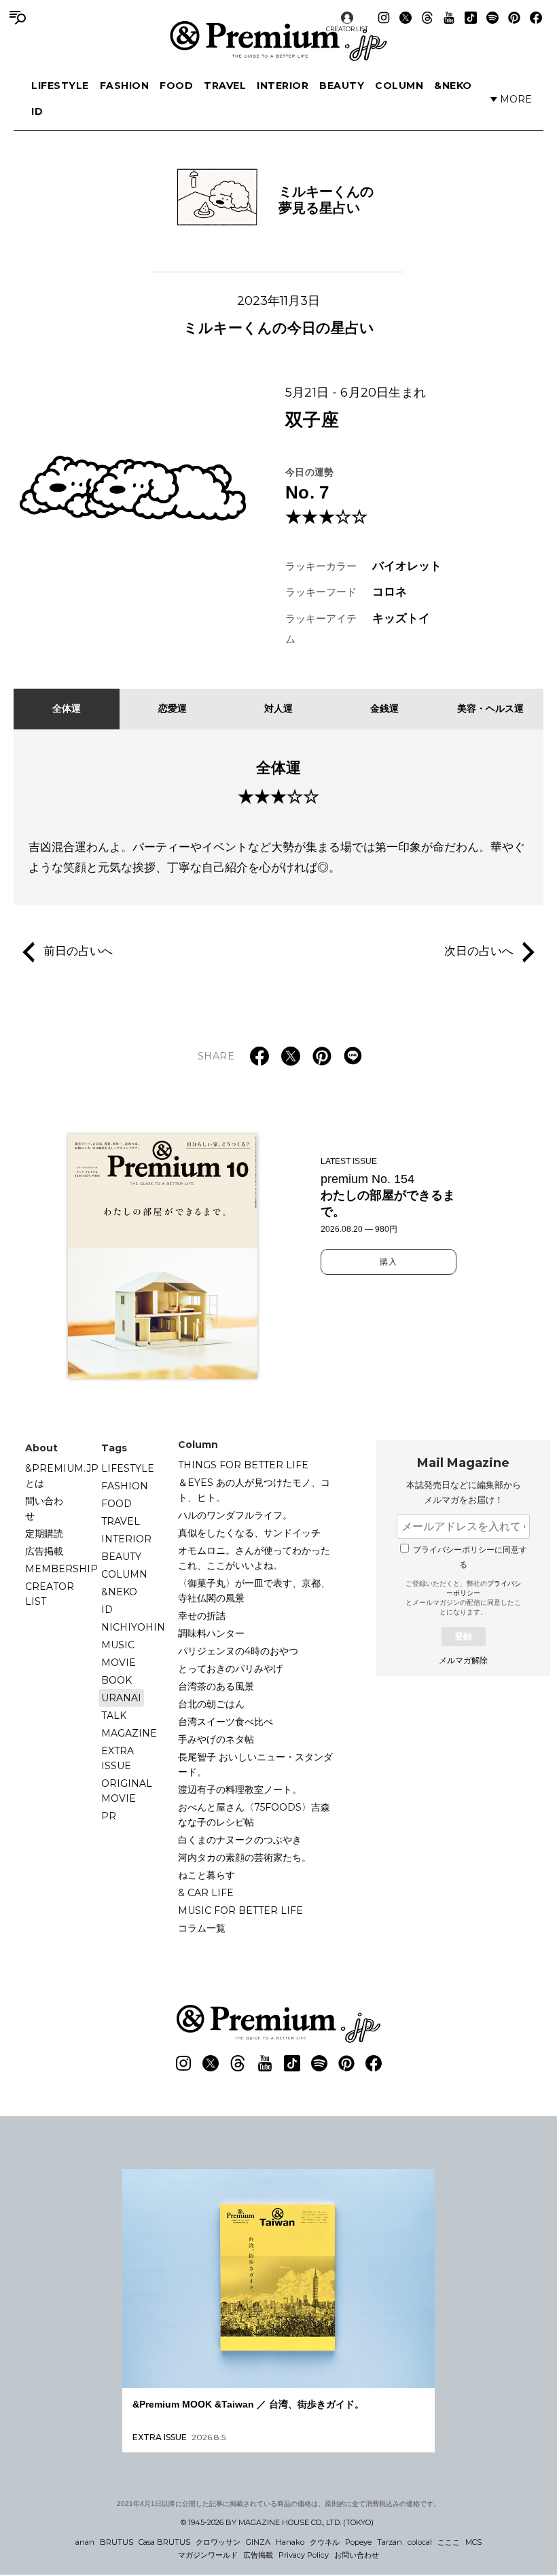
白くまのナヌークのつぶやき (240, 1840)
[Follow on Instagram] (384, 18)
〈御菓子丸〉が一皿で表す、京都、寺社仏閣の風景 (254, 1591)
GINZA (258, 2542)
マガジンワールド (208, 2555)
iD (37, 111)
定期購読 (44, 1534)
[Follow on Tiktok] (471, 18)
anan (85, 2542)
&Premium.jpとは (62, 1476)
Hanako (290, 2542)
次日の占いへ (479, 951)
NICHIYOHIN (133, 1627)
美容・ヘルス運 (490, 708)
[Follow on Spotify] (492, 18)
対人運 (278, 708)
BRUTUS (116, 2542)
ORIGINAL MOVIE (127, 1791)
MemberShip (61, 1569)
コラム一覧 (202, 1928)
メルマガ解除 (463, 1661)
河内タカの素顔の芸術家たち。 (245, 1857)
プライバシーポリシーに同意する (470, 1557)
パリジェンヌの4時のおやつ (238, 1651)
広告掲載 (44, 1551)
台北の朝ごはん (211, 1704)
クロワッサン (218, 2542)
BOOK (116, 1680)
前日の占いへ (78, 951)
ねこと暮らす (206, 1875)
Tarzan (390, 2542)
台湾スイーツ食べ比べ (226, 1722)
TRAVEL (225, 86)
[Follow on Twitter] (406, 18)
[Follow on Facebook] (536, 18)
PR (109, 1816)
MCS (473, 2542)
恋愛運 (173, 708)
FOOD (176, 86)
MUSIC (118, 1645)
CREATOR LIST (347, 29)
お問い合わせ (357, 2555)
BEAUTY (342, 86)
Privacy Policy (304, 2555)
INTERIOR (283, 86)
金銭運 (384, 708)
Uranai (121, 1698)
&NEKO (453, 86)
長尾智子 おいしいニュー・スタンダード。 (255, 1764)
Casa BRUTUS (164, 2542)
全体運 (67, 708)
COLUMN (399, 86)
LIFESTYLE (60, 86)
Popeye (358, 2542)
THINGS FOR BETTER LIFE (243, 1465)
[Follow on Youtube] (449, 18)
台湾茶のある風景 (216, 1686)
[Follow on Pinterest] (514, 18)
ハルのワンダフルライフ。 (235, 1515)
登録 (463, 1636)
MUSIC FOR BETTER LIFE (240, 1910)
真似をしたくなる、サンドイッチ (249, 1533)
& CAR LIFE (206, 1893)
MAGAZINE (129, 1733)
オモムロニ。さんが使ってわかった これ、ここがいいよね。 (259, 1558)
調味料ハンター (211, 1633)
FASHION (125, 86)
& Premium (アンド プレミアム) (278, 41)
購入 (389, 1262)
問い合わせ (44, 1508)
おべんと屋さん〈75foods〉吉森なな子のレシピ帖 (254, 1815)
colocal (420, 2542)
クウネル (325, 2542)
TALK (114, 1716)
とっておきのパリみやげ (230, 1669)
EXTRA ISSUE (118, 1758)
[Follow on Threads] (427, 18)
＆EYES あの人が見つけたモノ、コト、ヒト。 (254, 1490)
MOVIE (119, 1663)
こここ (449, 2542)
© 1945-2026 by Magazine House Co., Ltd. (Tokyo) (277, 2522)
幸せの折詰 (202, 1616)
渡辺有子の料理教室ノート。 (240, 1790)
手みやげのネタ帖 (216, 1739)
